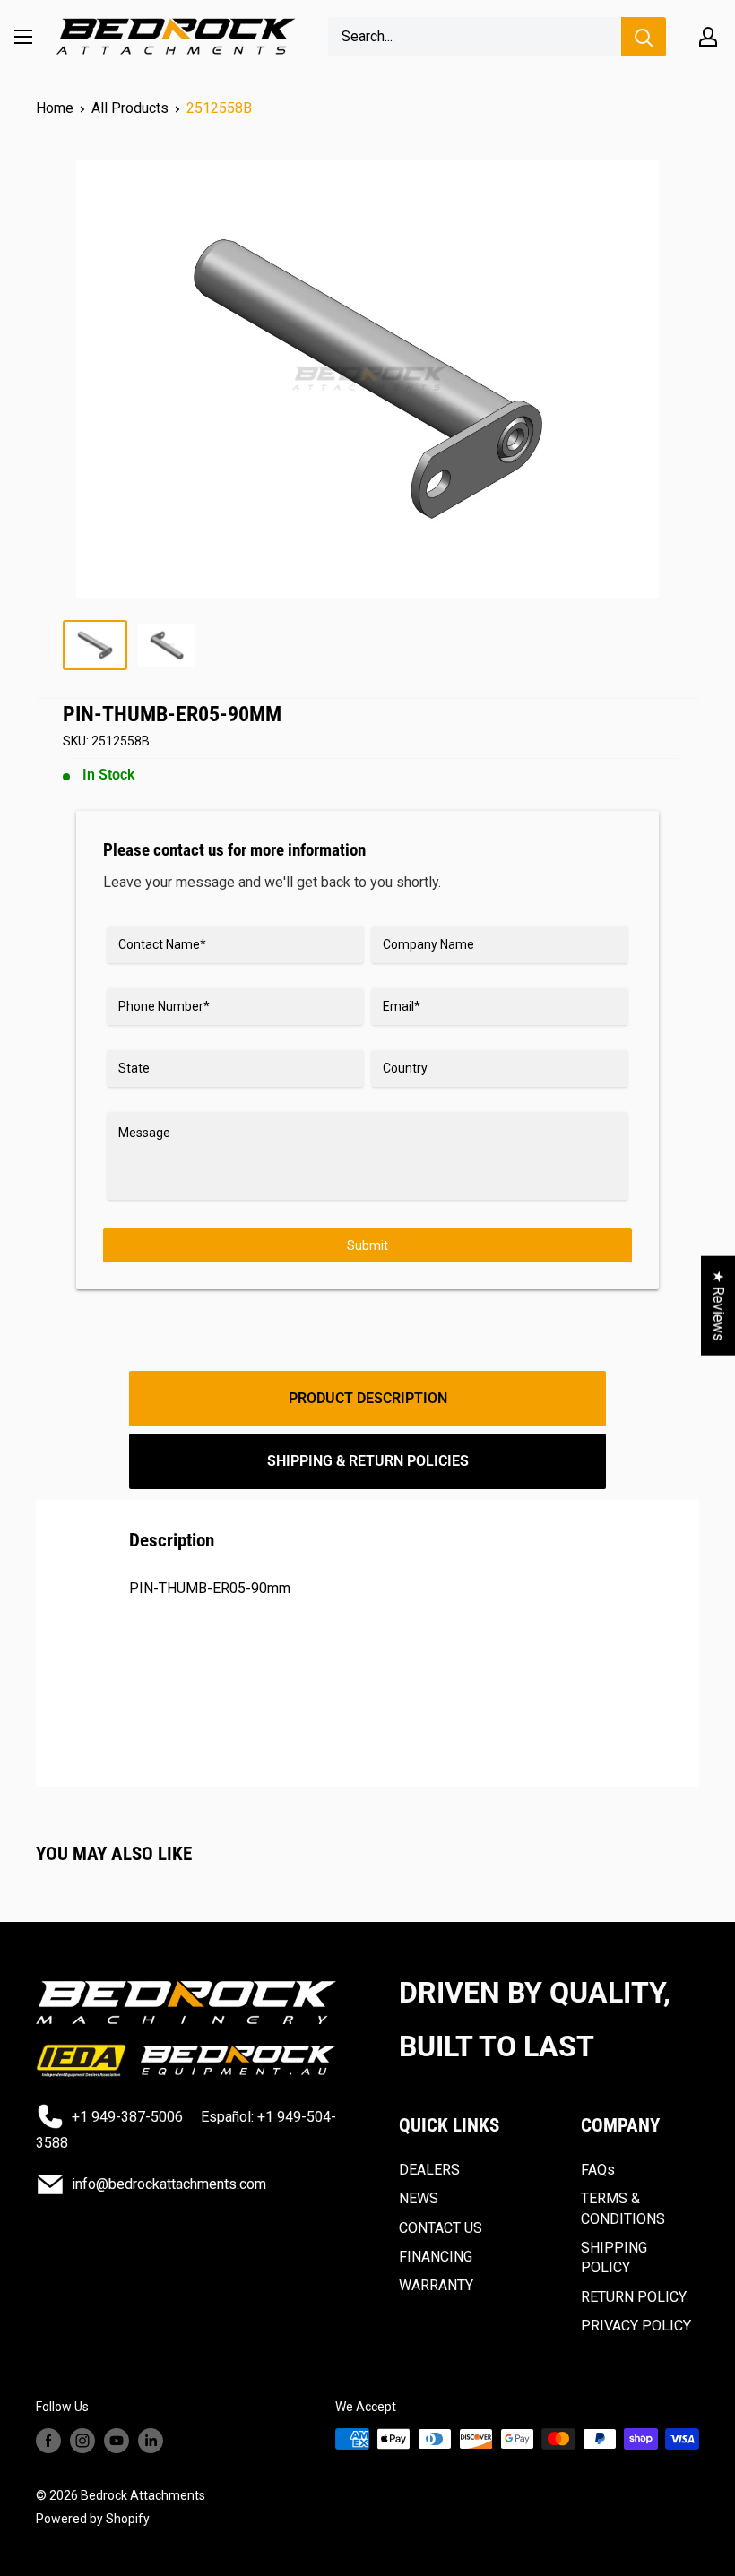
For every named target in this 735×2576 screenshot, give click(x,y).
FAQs (598, 2170)
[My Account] (708, 37)
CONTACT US (441, 2228)
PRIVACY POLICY (636, 2326)
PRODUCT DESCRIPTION (368, 1398)
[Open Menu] (23, 37)
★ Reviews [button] (718, 1305)
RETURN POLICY (634, 2297)
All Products (130, 108)
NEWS (419, 2198)
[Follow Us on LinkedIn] (151, 2441)
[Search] (644, 37)
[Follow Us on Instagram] (82, 2441)
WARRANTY (436, 2285)
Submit (367, 1245)
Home (55, 108)
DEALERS (429, 2170)
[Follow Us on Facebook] (48, 2441)
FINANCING (436, 2257)
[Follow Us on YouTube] (117, 2441)
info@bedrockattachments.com (169, 2184)
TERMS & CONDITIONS (623, 2208)
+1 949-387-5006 (127, 2117)
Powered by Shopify (93, 2519)
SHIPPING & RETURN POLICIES (368, 1461)
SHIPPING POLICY (614, 2257)
